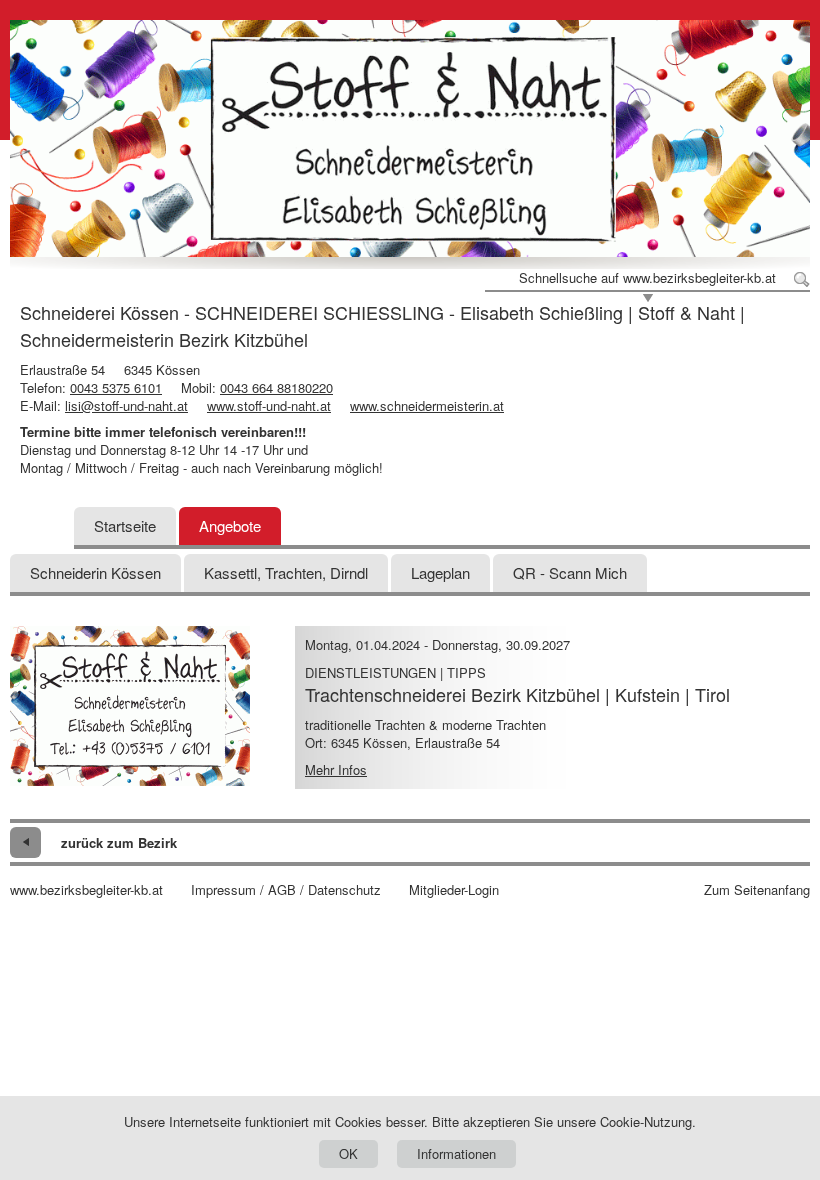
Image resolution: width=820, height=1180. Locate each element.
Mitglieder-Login (454, 890)
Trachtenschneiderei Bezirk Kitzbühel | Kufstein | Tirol (517, 694)
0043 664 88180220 (276, 387)
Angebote (230, 525)
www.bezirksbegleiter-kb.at (86, 890)
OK (348, 1153)
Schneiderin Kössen (95, 572)
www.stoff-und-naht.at (269, 405)
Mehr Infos (336, 769)
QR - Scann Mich (570, 572)
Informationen (456, 1153)
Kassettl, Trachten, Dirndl (286, 572)
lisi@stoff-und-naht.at (126, 405)
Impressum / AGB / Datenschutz (286, 890)
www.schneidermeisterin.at (427, 405)
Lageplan (440, 572)
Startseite (125, 525)
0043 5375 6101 (116, 387)
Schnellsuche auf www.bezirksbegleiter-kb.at (647, 278)
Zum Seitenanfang (757, 890)
